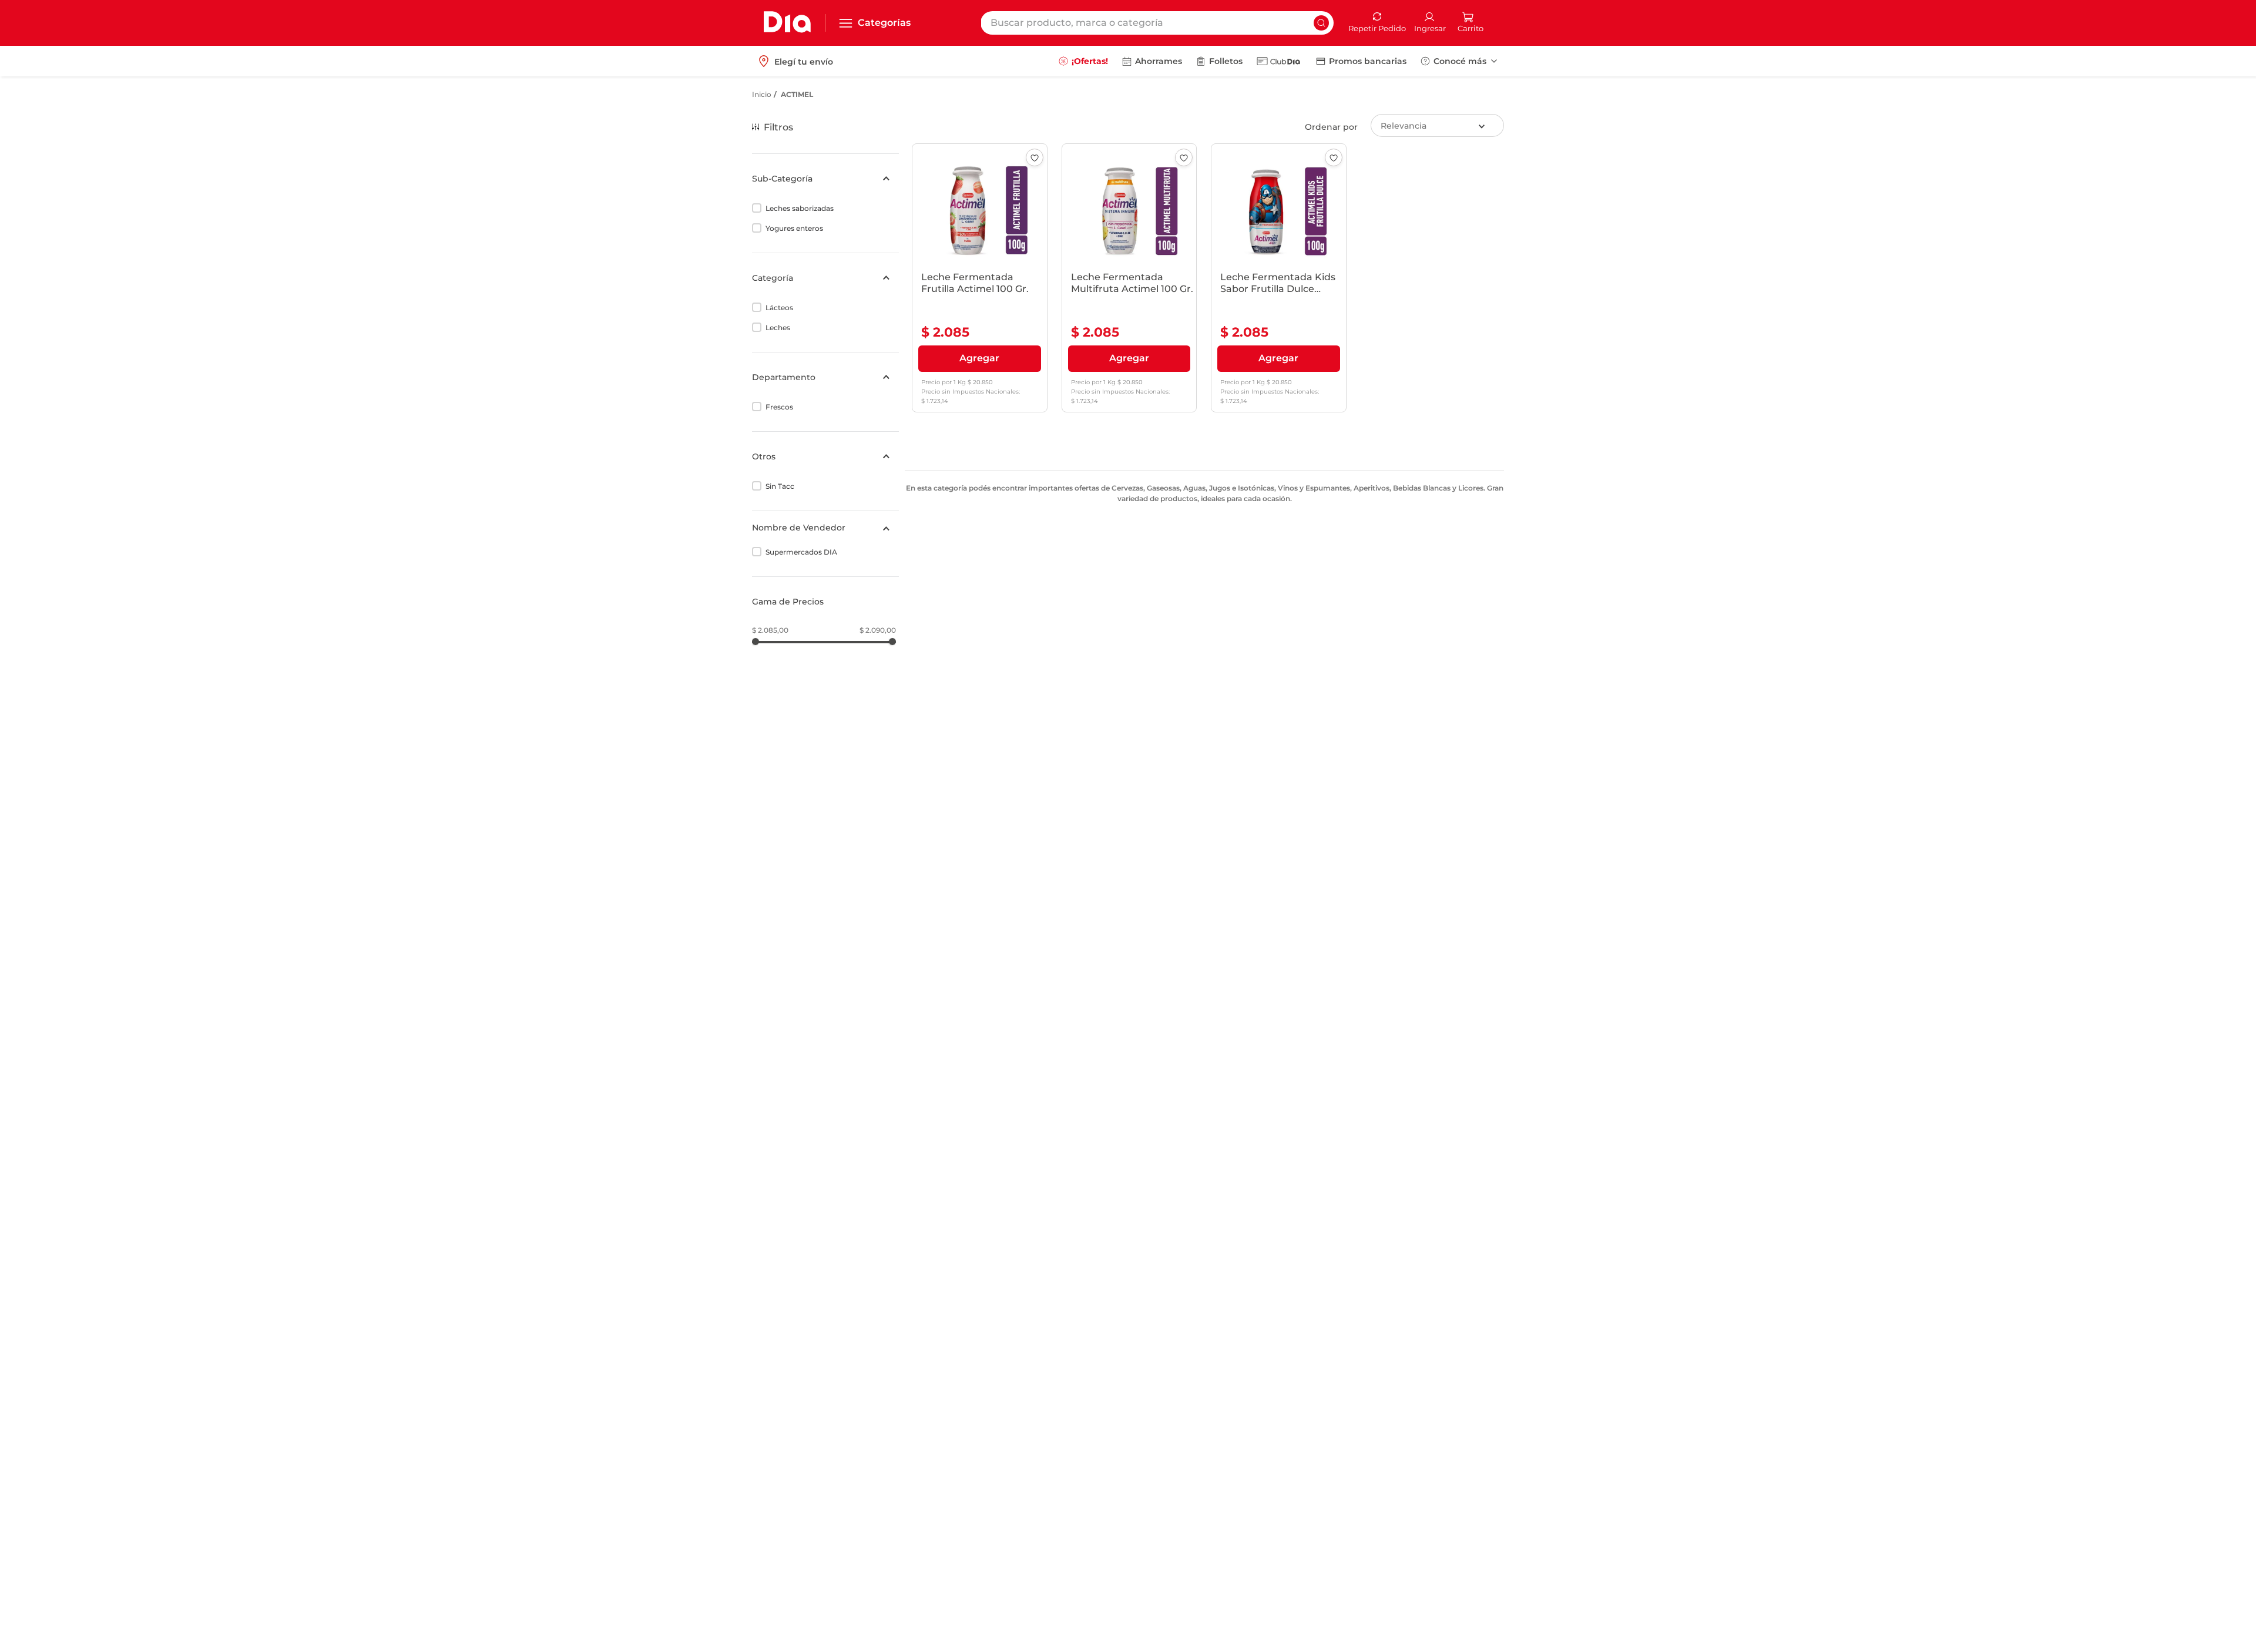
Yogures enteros (794, 228)
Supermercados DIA (801, 552)
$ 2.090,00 (878, 630)
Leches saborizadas (800, 208)
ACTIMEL (797, 94)
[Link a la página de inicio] (762, 95)
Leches (778, 328)
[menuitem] (1083, 61)
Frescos (779, 407)
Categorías (884, 23)
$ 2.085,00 (770, 630)
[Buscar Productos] (1321, 23)
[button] (825, 179)
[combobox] (1157, 23)
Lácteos (779, 308)
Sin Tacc (780, 486)
